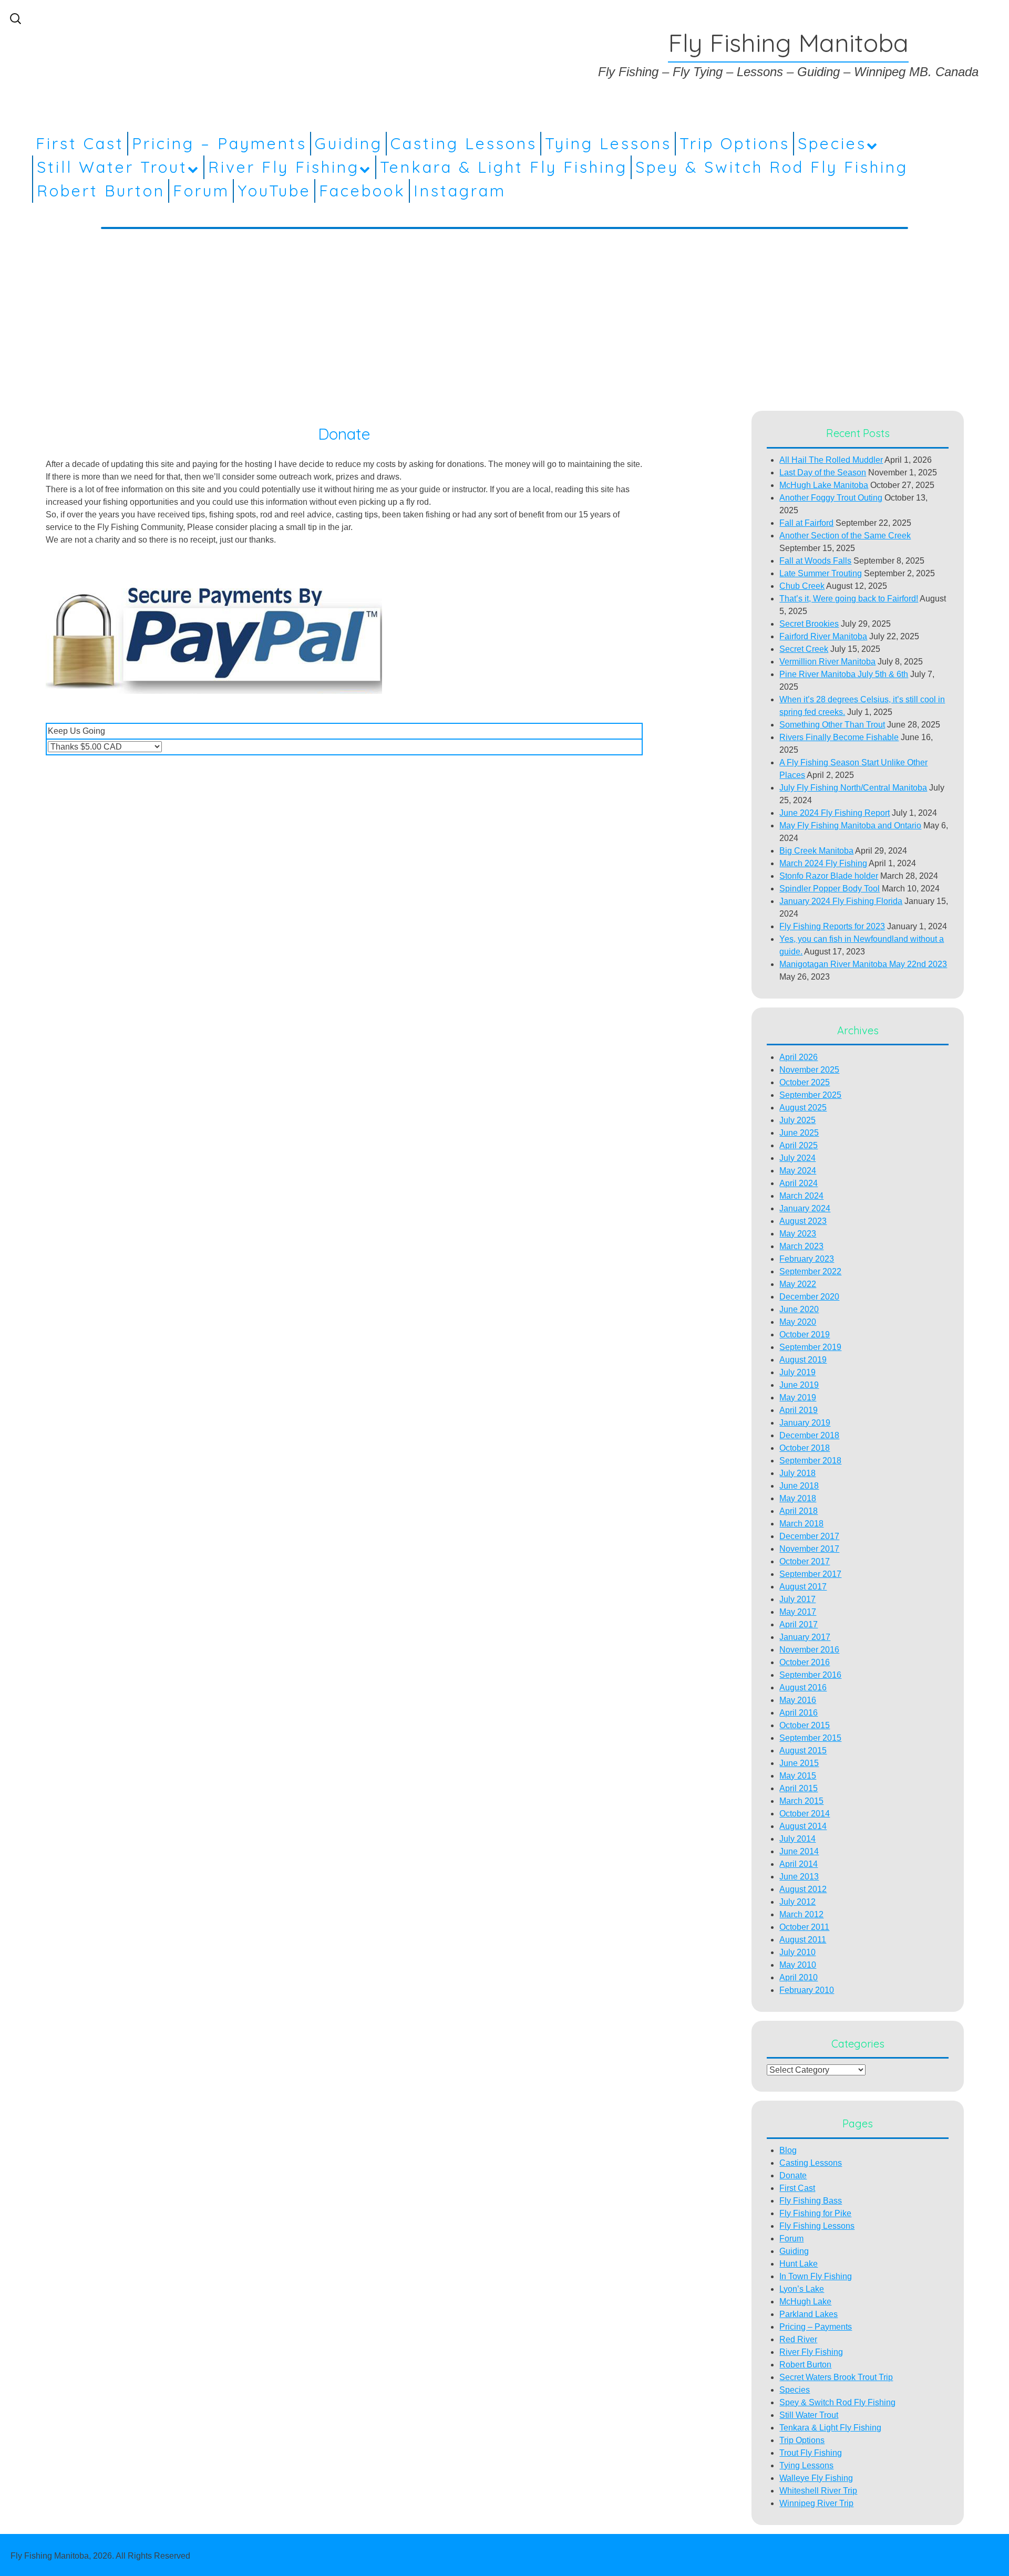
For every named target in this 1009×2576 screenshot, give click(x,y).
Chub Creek (802, 586)
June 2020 (799, 1309)
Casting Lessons (464, 143)
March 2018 (801, 1524)
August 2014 (803, 1826)
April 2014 (799, 1864)
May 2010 (798, 1965)
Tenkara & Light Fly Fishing (504, 167)
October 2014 (805, 1814)
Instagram (460, 191)
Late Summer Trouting (821, 573)
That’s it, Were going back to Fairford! (849, 599)
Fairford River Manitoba (823, 636)
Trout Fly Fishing (811, 2453)
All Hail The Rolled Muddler (831, 460)
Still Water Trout (112, 167)
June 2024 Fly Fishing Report (835, 813)
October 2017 (805, 1561)
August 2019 (803, 1360)
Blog (788, 2150)
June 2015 (799, 1763)
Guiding (349, 143)
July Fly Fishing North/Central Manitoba (853, 788)
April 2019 (799, 1410)
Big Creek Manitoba (816, 851)
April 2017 (799, 1624)
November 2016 (809, 1650)
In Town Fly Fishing (816, 2276)
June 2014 (799, 1851)
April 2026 (799, 1057)
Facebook (362, 191)
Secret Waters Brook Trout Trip (836, 2377)
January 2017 (805, 1637)
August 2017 (803, 1587)
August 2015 (803, 1751)
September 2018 (810, 1461)
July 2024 (797, 1158)
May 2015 (798, 1776)
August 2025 (803, 1108)
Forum (201, 191)
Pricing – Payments (219, 143)
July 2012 (797, 1902)
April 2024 (799, 1183)
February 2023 (807, 1259)
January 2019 (805, 1423)
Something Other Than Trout (832, 725)
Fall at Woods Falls (815, 561)
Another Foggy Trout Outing (831, 498)
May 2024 (798, 1171)
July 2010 (797, 1952)
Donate (793, 2175)
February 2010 (807, 1990)
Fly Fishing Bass (811, 2201)
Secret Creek (804, 649)
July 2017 (797, 1599)
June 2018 (799, 1486)
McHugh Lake (805, 2302)
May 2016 (798, 1700)
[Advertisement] (504, 315)
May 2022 (798, 1284)
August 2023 (803, 1221)
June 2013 (799, 1877)
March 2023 (801, 1246)
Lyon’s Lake (802, 2289)
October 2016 (805, 1662)
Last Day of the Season (823, 472)
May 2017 (798, 1612)
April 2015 (799, 1788)
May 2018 (798, 1498)
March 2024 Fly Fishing (823, 863)
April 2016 (799, 1713)
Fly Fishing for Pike (815, 2213)
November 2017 (809, 1549)
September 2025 (810, 1095)
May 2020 (798, 1322)
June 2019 (799, 1385)
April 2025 (799, 1145)
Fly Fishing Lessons (817, 2226)
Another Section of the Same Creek (845, 536)
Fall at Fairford (806, 523)
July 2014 (797, 1839)
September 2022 (810, 1271)
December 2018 (809, 1435)
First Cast (80, 143)
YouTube (274, 191)
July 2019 (797, 1372)
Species (832, 143)
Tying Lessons (608, 143)
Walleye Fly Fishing (816, 2478)
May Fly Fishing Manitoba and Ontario (850, 825)
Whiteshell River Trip (818, 2491)
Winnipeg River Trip (816, 2503)
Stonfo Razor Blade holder (829, 876)
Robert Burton (101, 191)
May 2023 (798, 1234)
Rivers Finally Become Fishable (839, 737)
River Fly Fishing (284, 167)
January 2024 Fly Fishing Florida (841, 901)
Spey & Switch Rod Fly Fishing (772, 167)
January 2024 (805, 1208)
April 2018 (799, 1511)
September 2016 (810, 1675)
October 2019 (805, 1334)
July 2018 (797, 1473)
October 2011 (804, 1927)
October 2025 (805, 1082)
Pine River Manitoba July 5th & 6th (844, 674)
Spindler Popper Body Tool (830, 889)
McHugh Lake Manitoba (824, 485)
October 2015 (805, 1725)
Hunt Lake (799, 2264)
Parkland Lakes (809, 2314)
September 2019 (810, 1347)
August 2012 (803, 1889)
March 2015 (801, 1801)
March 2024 (801, 1196)
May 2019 (798, 1398)
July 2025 (797, 1120)
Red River (798, 2339)
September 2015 (810, 1738)
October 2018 (805, 1448)
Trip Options (735, 143)
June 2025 (799, 1133)
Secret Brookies (809, 624)
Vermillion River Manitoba (827, 662)
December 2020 (809, 1297)
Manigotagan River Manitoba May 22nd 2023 (863, 964)
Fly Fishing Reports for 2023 (832, 926)
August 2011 (803, 1940)
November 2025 (809, 1070)
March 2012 (801, 1914)
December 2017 (809, 1536)
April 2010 (799, 1977)
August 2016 (803, 1687)
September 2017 (810, 1574)
